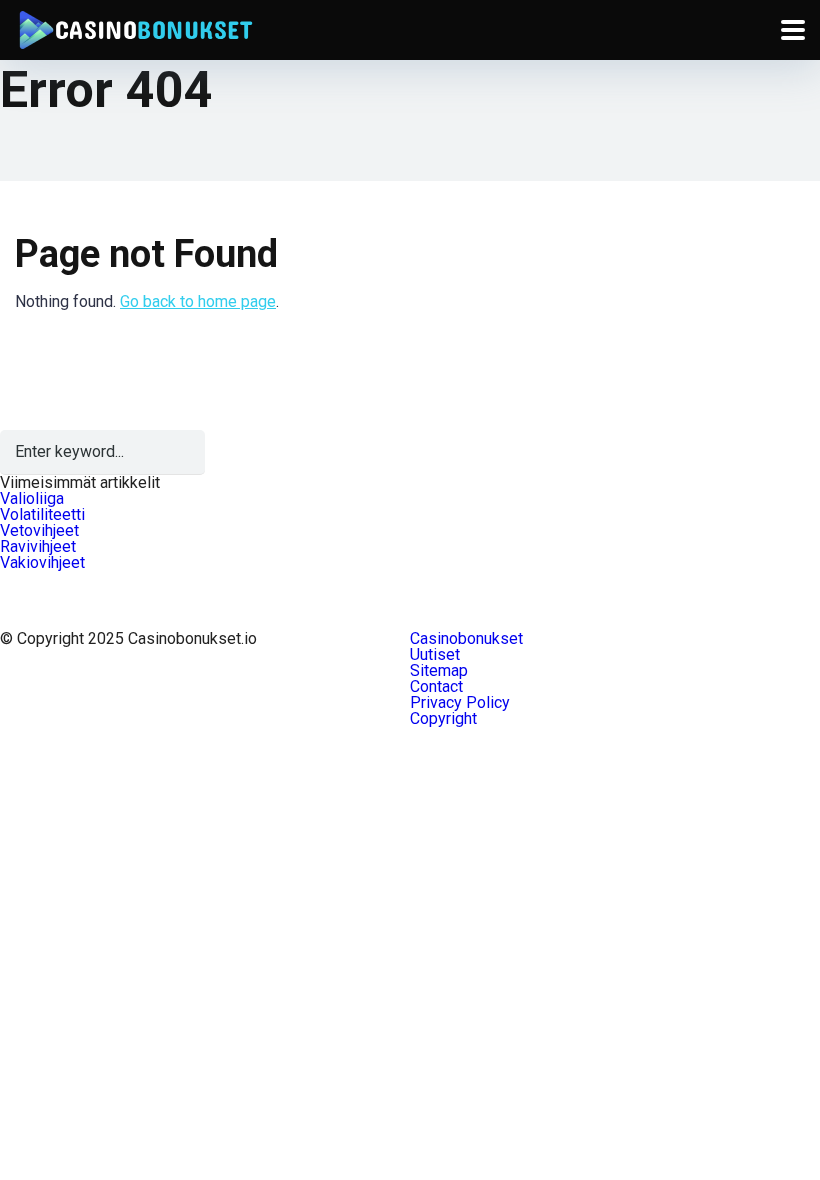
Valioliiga (32, 498)
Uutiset (435, 654)
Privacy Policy (460, 702)
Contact (436, 686)
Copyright (443, 718)
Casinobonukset (466, 638)
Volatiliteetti (42, 514)
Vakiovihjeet (42, 562)
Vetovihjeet (39, 530)
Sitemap (439, 670)
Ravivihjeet (38, 546)
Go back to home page (198, 301)
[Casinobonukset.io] (134, 27)
